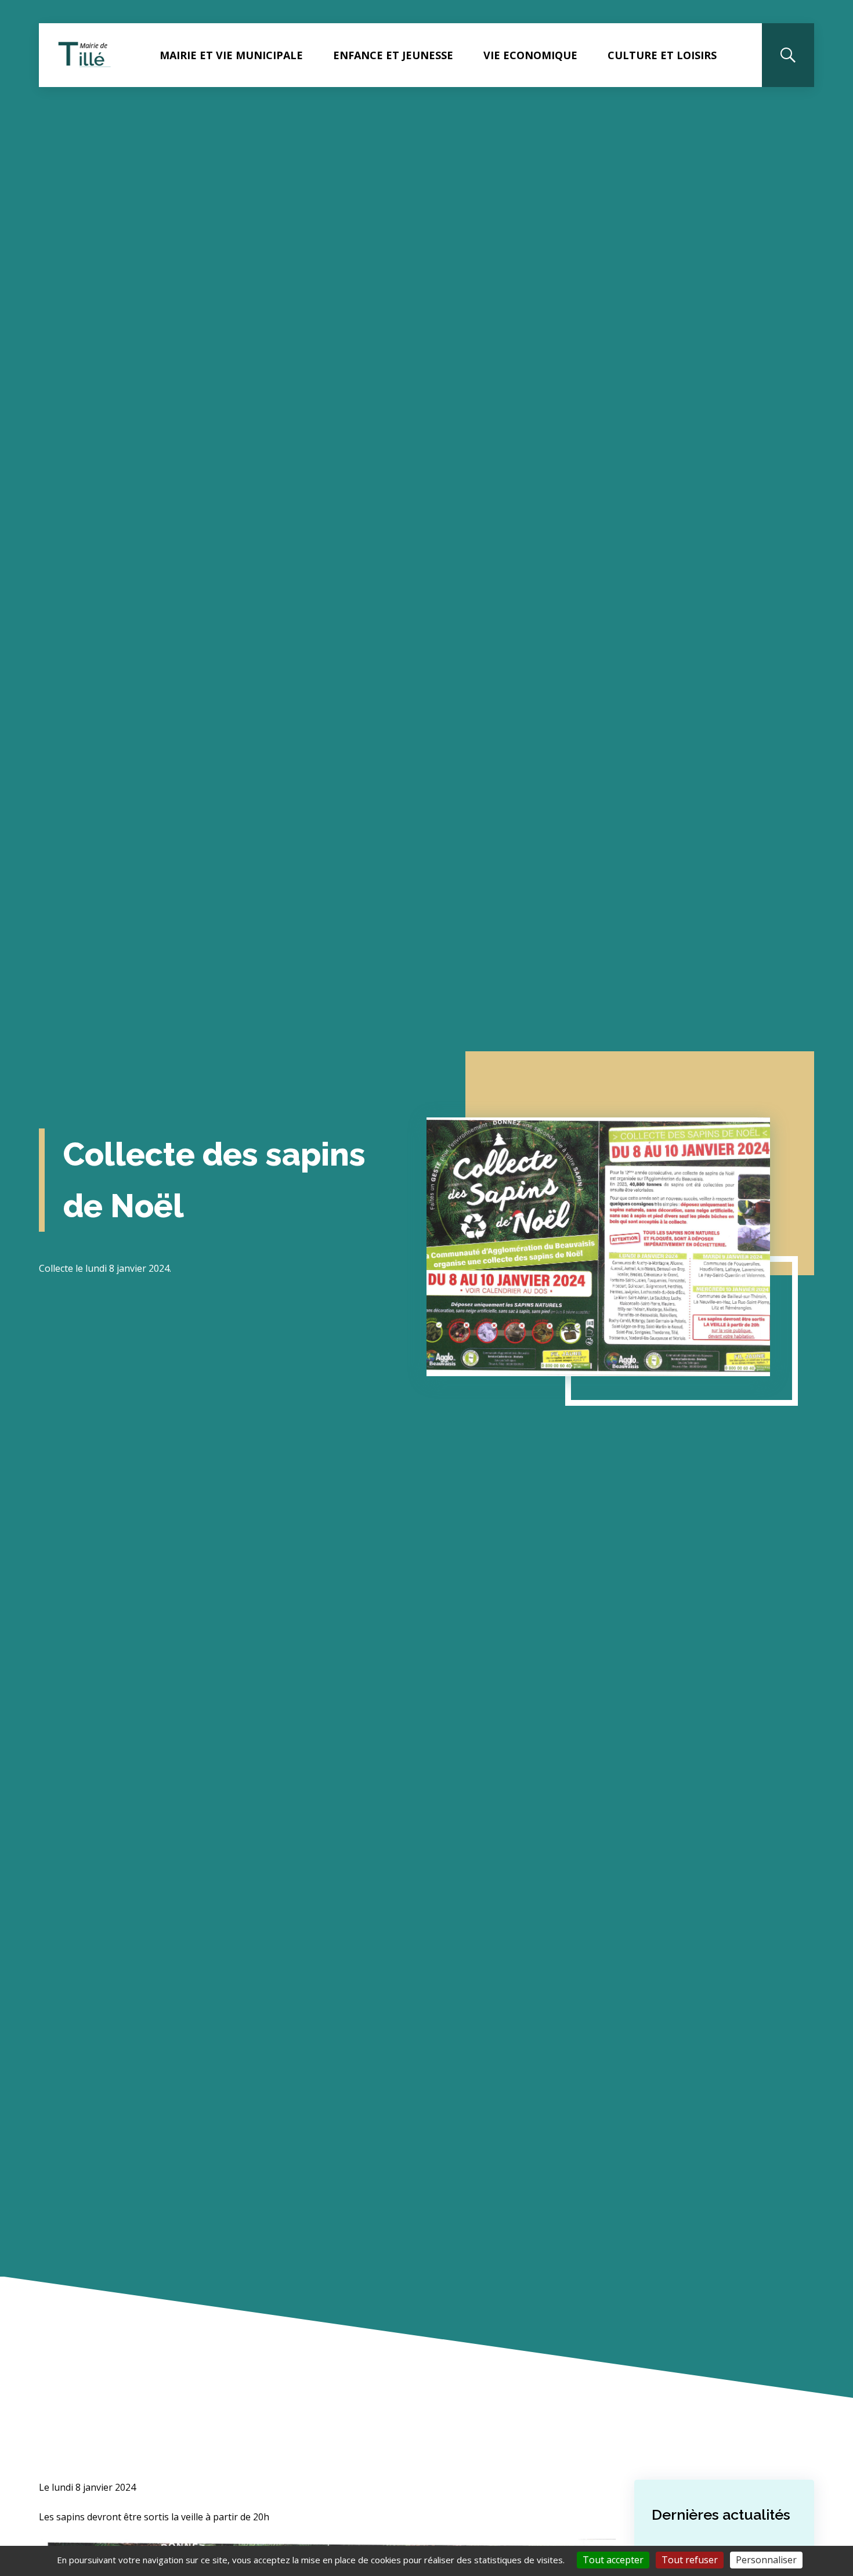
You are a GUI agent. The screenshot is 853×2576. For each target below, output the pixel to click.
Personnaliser (766, 2560)
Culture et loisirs (662, 55)
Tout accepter (613, 2560)
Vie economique (530, 55)
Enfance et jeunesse (393, 55)
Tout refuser (690, 2560)
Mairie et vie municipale (231, 55)
